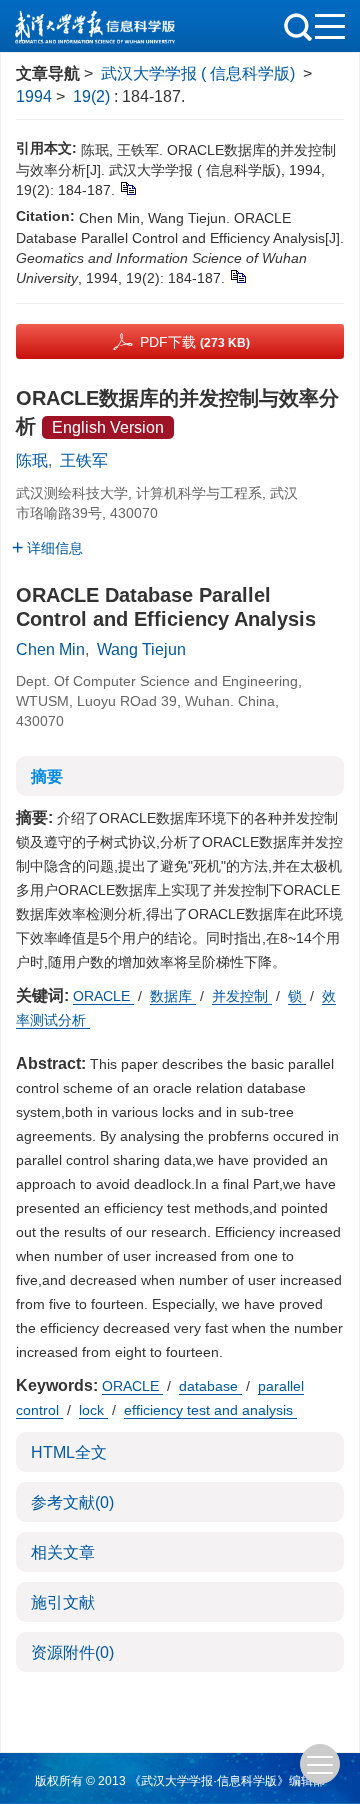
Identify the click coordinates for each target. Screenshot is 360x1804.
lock (93, 1410)
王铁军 (84, 460)
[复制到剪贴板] (127, 187)
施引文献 (63, 1602)
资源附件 (72, 1652)
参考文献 (72, 1502)
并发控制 (242, 996)
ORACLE (103, 996)
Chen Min (50, 649)
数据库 (173, 996)
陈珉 (32, 460)
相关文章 (63, 1552)
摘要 (47, 776)
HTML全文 (69, 1452)
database (210, 1386)
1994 (34, 96)
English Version (108, 427)
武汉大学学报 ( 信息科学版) (198, 73)
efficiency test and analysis (210, 1410)
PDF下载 (195, 342)
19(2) (93, 96)
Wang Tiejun (141, 649)
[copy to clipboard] (237, 275)
